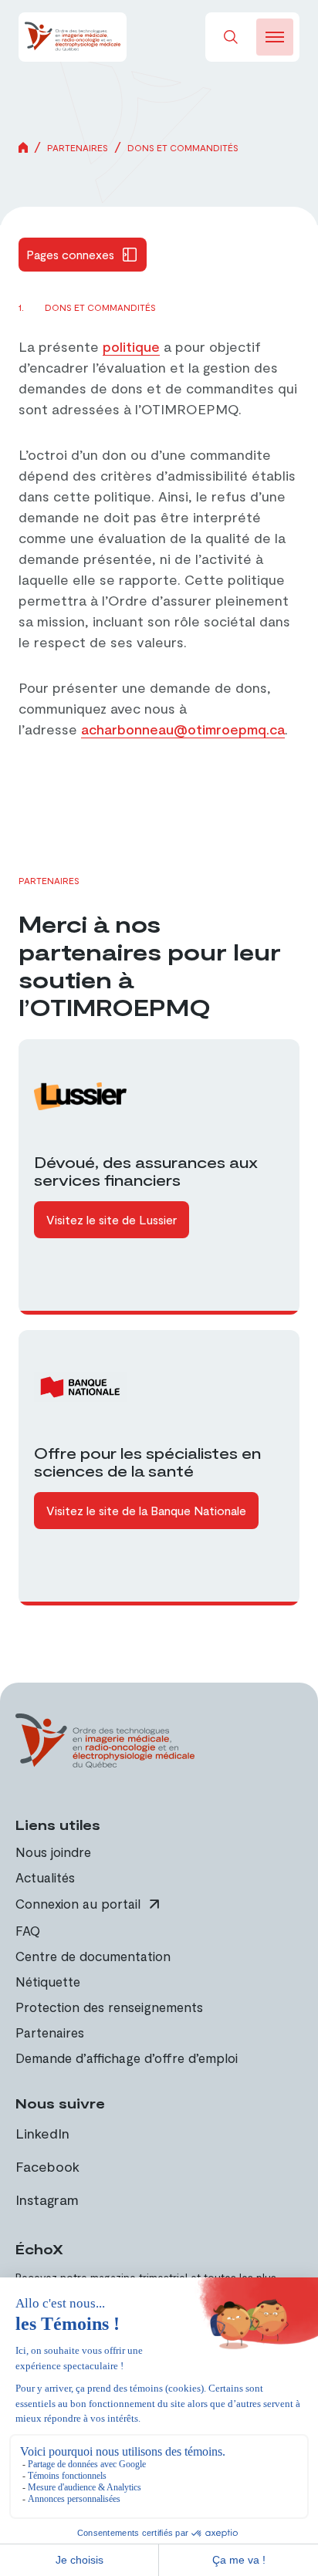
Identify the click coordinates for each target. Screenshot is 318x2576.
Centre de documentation (93, 1956)
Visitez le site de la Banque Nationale (146, 1510)
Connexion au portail (78, 1904)
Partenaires (78, 147)
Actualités (45, 1877)
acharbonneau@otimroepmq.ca (183, 729)
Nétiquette (48, 1981)
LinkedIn (42, 2133)
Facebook (47, 2166)
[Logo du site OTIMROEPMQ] (73, 37)
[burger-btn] (275, 37)
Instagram (47, 2200)
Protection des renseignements (109, 2007)
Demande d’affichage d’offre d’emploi (127, 2058)
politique (131, 346)
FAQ (28, 1930)
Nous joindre (53, 1852)
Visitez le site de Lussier (112, 1219)
